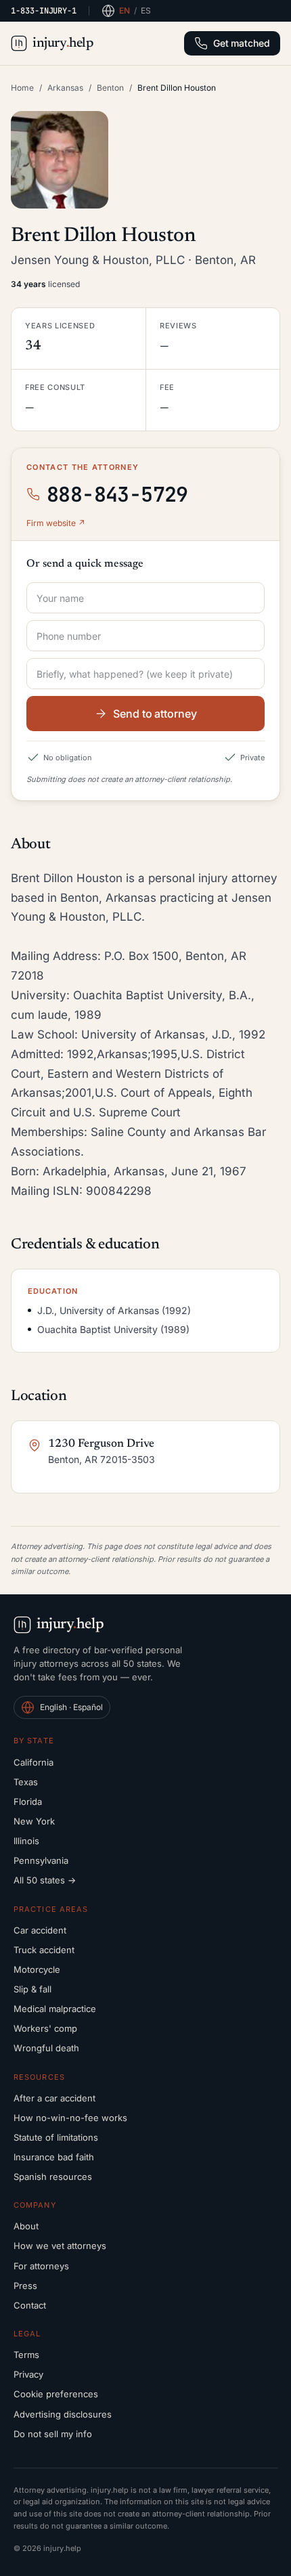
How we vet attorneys (60, 2246)
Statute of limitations (56, 2137)
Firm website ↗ (56, 523)
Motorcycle (37, 1969)
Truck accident (44, 1950)
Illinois (26, 1841)
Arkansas (65, 88)
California (33, 1762)
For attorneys (41, 2266)
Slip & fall (32, 1989)
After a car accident (54, 2098)
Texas (26, 1782)
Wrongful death (46, 2048)
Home (22, 88)
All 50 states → (45, 1880)
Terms (26, 2355)
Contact (30, 2305)
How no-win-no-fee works (70, 2118)
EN (125, 10)
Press (25, 2286)
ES (146, 10)
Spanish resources (53, 2177)
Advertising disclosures (63, 2414)
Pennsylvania (41, 1860)
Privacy (28, 2374)
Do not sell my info (53, 2434)
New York (34, 1821)
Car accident (40, 1930)
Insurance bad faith (54, 2157)
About (26, 2226)
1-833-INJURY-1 (44, 11)
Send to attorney (155, 714)
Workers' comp (45, 2028)
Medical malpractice (55, 2009)
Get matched (242, 43)
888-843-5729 (117, 494)
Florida (28, 1802)
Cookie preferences (56, 2394)
